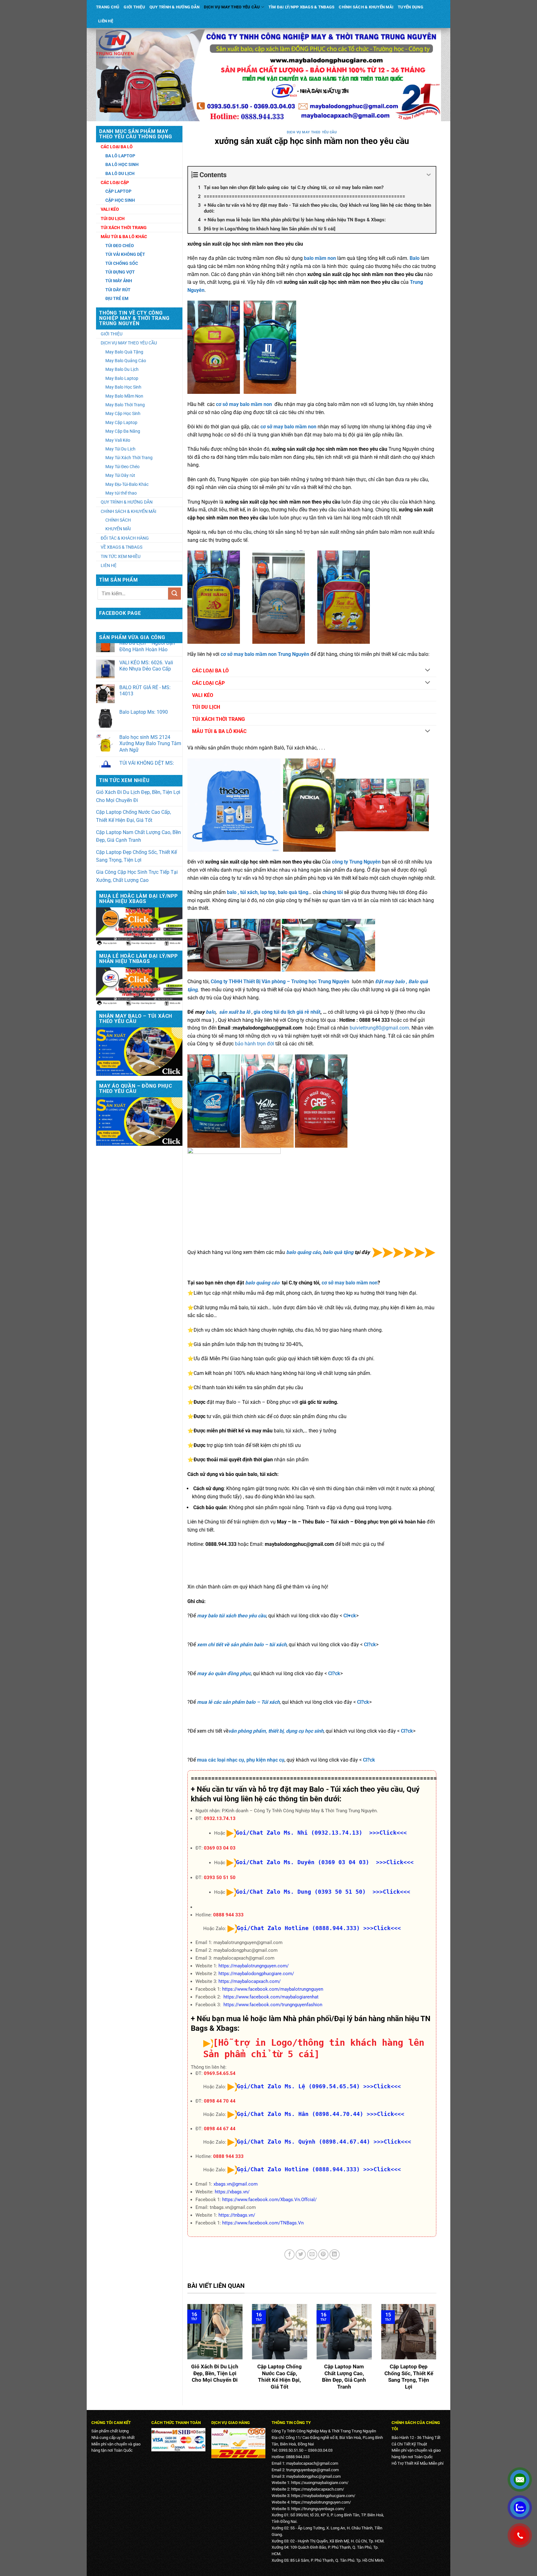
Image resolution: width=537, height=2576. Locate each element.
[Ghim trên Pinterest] (323, 2254)
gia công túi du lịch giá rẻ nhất (287, 1012)
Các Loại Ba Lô (117, 147)
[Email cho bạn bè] (312, 2254)
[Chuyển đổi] (428, 671)
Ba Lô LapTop (120, 156)
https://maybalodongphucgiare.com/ (256, 1974)
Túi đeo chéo (120, 246)
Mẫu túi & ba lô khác (124, 237)
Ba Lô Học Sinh (122, 164)
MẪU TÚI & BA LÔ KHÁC (219, 731)
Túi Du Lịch (113, 219)
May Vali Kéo (118, 440)
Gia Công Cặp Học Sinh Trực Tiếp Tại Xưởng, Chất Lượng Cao (137, 876)
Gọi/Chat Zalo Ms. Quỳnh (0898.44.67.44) (303, 2142)
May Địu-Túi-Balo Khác (127, 484)
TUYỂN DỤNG (411, 7)
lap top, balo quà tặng (284, 892)
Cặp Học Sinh (120, 200)
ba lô (245, 1012)
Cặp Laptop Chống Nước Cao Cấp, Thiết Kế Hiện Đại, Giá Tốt (133, 816)
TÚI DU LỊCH (206, 707)
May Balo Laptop (122, 378)
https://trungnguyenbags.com (317, 2509)
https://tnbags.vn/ (237, 2215)
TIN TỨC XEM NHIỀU (121, 556)
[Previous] (186, 2352)
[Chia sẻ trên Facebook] (289, 2254)
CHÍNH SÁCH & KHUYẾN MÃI (366, 7)
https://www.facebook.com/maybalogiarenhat (271, 1997)
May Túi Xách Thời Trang (129, 458)
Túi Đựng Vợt (120, 272)
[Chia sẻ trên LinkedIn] (335, 2254)
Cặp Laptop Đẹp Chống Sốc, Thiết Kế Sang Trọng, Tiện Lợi (136, 856)
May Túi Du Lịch (120, 449)
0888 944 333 (228, 1915)
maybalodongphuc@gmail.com (313, 2476)
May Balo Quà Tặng (124, 352)
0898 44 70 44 (220, 2101)
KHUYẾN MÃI (118, 529)
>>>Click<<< (382, 1928)
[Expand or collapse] (429, 175)
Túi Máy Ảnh (119, 281)
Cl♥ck (350, 1616)
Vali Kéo (110, 209)
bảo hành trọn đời (255, 1044)
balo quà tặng (339, 1252)
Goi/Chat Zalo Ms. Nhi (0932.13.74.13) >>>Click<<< (321, 1833)
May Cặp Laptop (121, 422)
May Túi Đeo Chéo (122, 467)
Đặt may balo (390, 982)
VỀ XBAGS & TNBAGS (122, 547)
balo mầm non (320, 258)
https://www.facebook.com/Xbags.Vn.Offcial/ (269, 2200)
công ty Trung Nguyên (356, 862)
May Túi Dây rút (120, 475)
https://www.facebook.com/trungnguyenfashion (273, 2005)
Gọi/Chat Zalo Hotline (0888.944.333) (298, 1928)
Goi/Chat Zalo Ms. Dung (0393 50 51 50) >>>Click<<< (323, 1892)
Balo (413, 982)
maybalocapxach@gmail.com (312, 2463)
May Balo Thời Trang (125, 405)
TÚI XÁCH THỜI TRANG (218, 719)
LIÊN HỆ (106, 21)
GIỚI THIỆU (134, 7)
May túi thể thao (121, 493)
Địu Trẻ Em (117, 298)
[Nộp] (174, 594)
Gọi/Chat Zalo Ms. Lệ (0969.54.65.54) (298, 2086)
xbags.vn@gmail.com (236, 2184)
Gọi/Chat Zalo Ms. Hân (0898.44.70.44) (300, 2114)
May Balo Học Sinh (123, 387)
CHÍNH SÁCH (118, 520)
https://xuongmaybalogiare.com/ (320, 2483)
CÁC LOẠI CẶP (208, 683)
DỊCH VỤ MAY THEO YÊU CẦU (232, 7)
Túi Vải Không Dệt (125, 254)
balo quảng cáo (303, 1252)
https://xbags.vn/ (232, 2192)
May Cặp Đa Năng (123, 431)
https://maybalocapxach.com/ (250, 1981)
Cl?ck (370, 1645)
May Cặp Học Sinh (123, 413)
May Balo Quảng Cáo (126, 361)
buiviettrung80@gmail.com (379, 1028)
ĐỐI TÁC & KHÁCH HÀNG (125, 538)
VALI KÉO (203, 695)
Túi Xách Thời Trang (124, 228)
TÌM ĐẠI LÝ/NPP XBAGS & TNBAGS (301, 7)
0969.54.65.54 (220, 2073)
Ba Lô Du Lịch (120, 173)
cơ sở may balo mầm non (244, 404)
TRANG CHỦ (108, 7)
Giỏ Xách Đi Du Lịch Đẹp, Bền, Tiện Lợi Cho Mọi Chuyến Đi (138, 796)
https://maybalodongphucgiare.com (322, 2496)
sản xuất (229, 1012)
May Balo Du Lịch (122, 369)
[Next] (438, 2352)
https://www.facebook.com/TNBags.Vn (263, 2223)
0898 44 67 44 (220, 2129)
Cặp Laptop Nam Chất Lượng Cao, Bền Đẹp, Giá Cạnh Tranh (138, 836)
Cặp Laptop (118, 191)
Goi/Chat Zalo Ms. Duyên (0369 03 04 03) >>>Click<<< (325, 1862)
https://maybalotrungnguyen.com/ (254, 1966)
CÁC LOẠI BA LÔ (210, 671)
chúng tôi (333, 892)
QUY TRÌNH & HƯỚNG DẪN (174, 7)
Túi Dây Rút (118, 290)
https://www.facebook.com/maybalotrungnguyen (273, 1989)
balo (211, 1012)
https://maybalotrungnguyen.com (320, 2502)
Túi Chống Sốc (122, 263)
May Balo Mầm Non (124, 396)
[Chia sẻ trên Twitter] (301, 2254)
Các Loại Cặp (115, 182)
